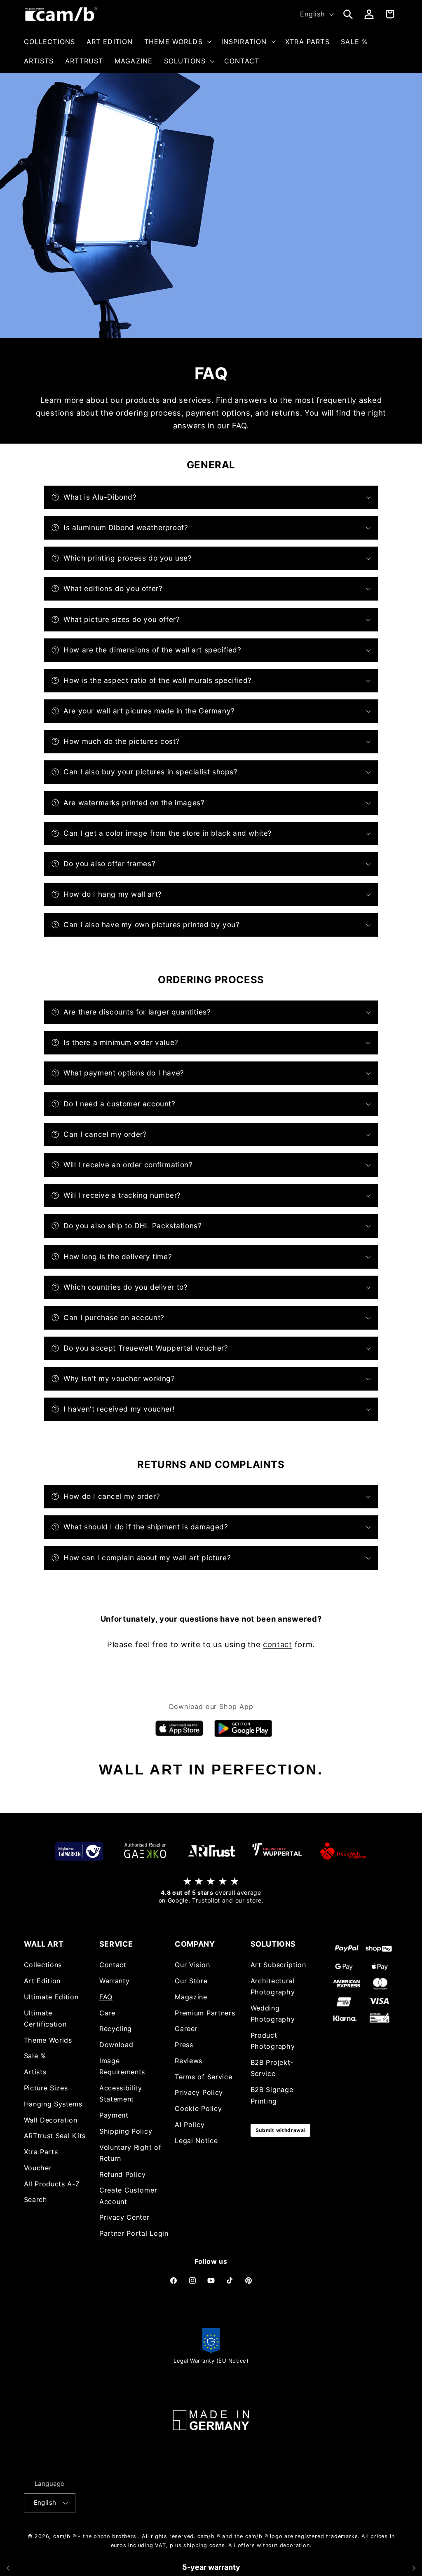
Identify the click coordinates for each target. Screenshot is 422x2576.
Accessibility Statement (121, 2093)
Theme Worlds (48, 2040)
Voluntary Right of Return (130, 2153)
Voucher (38, 2168)
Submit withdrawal (281, 2130)
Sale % (35, 2056)
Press (184, 2045)
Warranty (115, 1981)
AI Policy (190, 2125)
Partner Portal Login (134, 2233)
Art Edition (42, 1981)
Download (116, 2045)
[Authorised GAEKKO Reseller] (145, 1851)
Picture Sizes (46, 2088)
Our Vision (192, 1965)
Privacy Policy (199, 2092)
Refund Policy (123, 2174)
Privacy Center (124, 2217)
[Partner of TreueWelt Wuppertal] (343, 1851)
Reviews (189, 2061)
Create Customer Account (128, 2196)
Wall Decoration (51, 2120)
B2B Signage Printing (272, 2095)
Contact (113, 1965)
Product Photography (273, 2041)
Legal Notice (196, 2141)
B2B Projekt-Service (272, 2068)
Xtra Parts (41, 2152)
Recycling (116, 2029)
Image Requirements (122, 2066)
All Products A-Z (52, 2184)
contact (278, 1644)
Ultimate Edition (51, 1997)
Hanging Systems (53, 2104)
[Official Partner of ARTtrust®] (211, 1851)
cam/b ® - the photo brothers (95, 2536)
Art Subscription (278, 1965)
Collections (43, 1965)
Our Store (191, 1981)
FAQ (106, 1997)
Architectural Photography (273, 1986)
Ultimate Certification (45, 2018)
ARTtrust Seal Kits (55, 2136)
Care (107, 2013)
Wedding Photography (273, 2014)
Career (186, 2029)
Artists (35, 2072)
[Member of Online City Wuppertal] (277, 1851)
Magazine (191, 1997)
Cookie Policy (198, 2108)
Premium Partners (205, 2013)
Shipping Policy (126, 2131)
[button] (177, 42)
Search (36, 2200)
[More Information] (211, 2420)
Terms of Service (203, 2077)
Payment (114, 2115)
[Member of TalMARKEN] (79, 1851)
